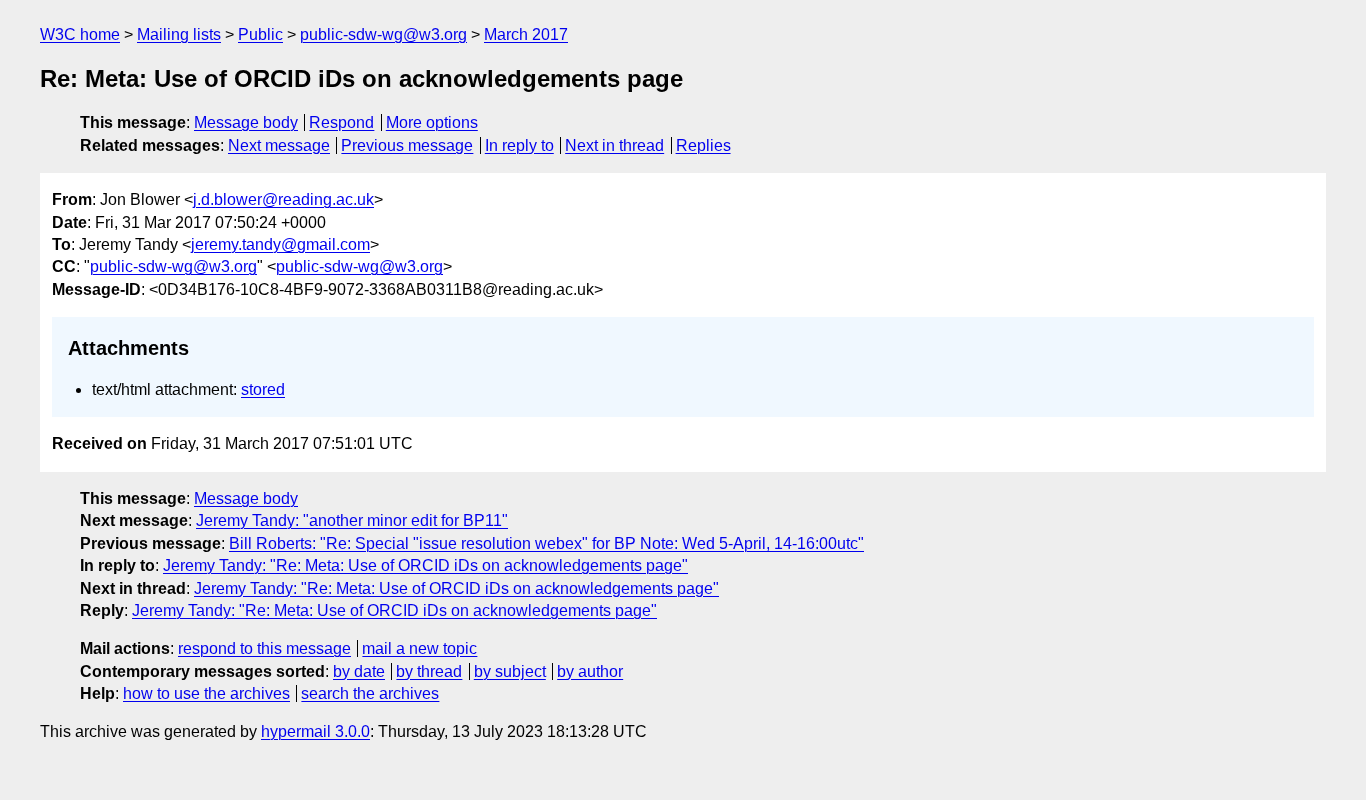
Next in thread (614, 145)
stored (263, 389)
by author (590, 671)
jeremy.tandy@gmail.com (280, 244)
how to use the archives (206, 693)
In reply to (519, 145)
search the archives (370, 693)
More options (432, 122)
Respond (341, 122)
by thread (429, 671)
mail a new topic (419, 648)
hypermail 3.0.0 (315, 731)
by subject (510, 671)
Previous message (407, 145)
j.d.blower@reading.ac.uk (283, 199)
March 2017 (526, 34)
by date (359, 671)
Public (260, 34)
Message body (246, 122)
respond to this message (264, 648)
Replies (703, 145)
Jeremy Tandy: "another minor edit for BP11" (352, 520)
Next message (279, 145)
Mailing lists (179, 34)
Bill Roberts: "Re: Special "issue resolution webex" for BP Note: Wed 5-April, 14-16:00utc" (546, 543)
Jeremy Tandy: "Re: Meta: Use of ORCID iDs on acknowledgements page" (425, 565)
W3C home (80, 34)
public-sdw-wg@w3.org (383, 34)
